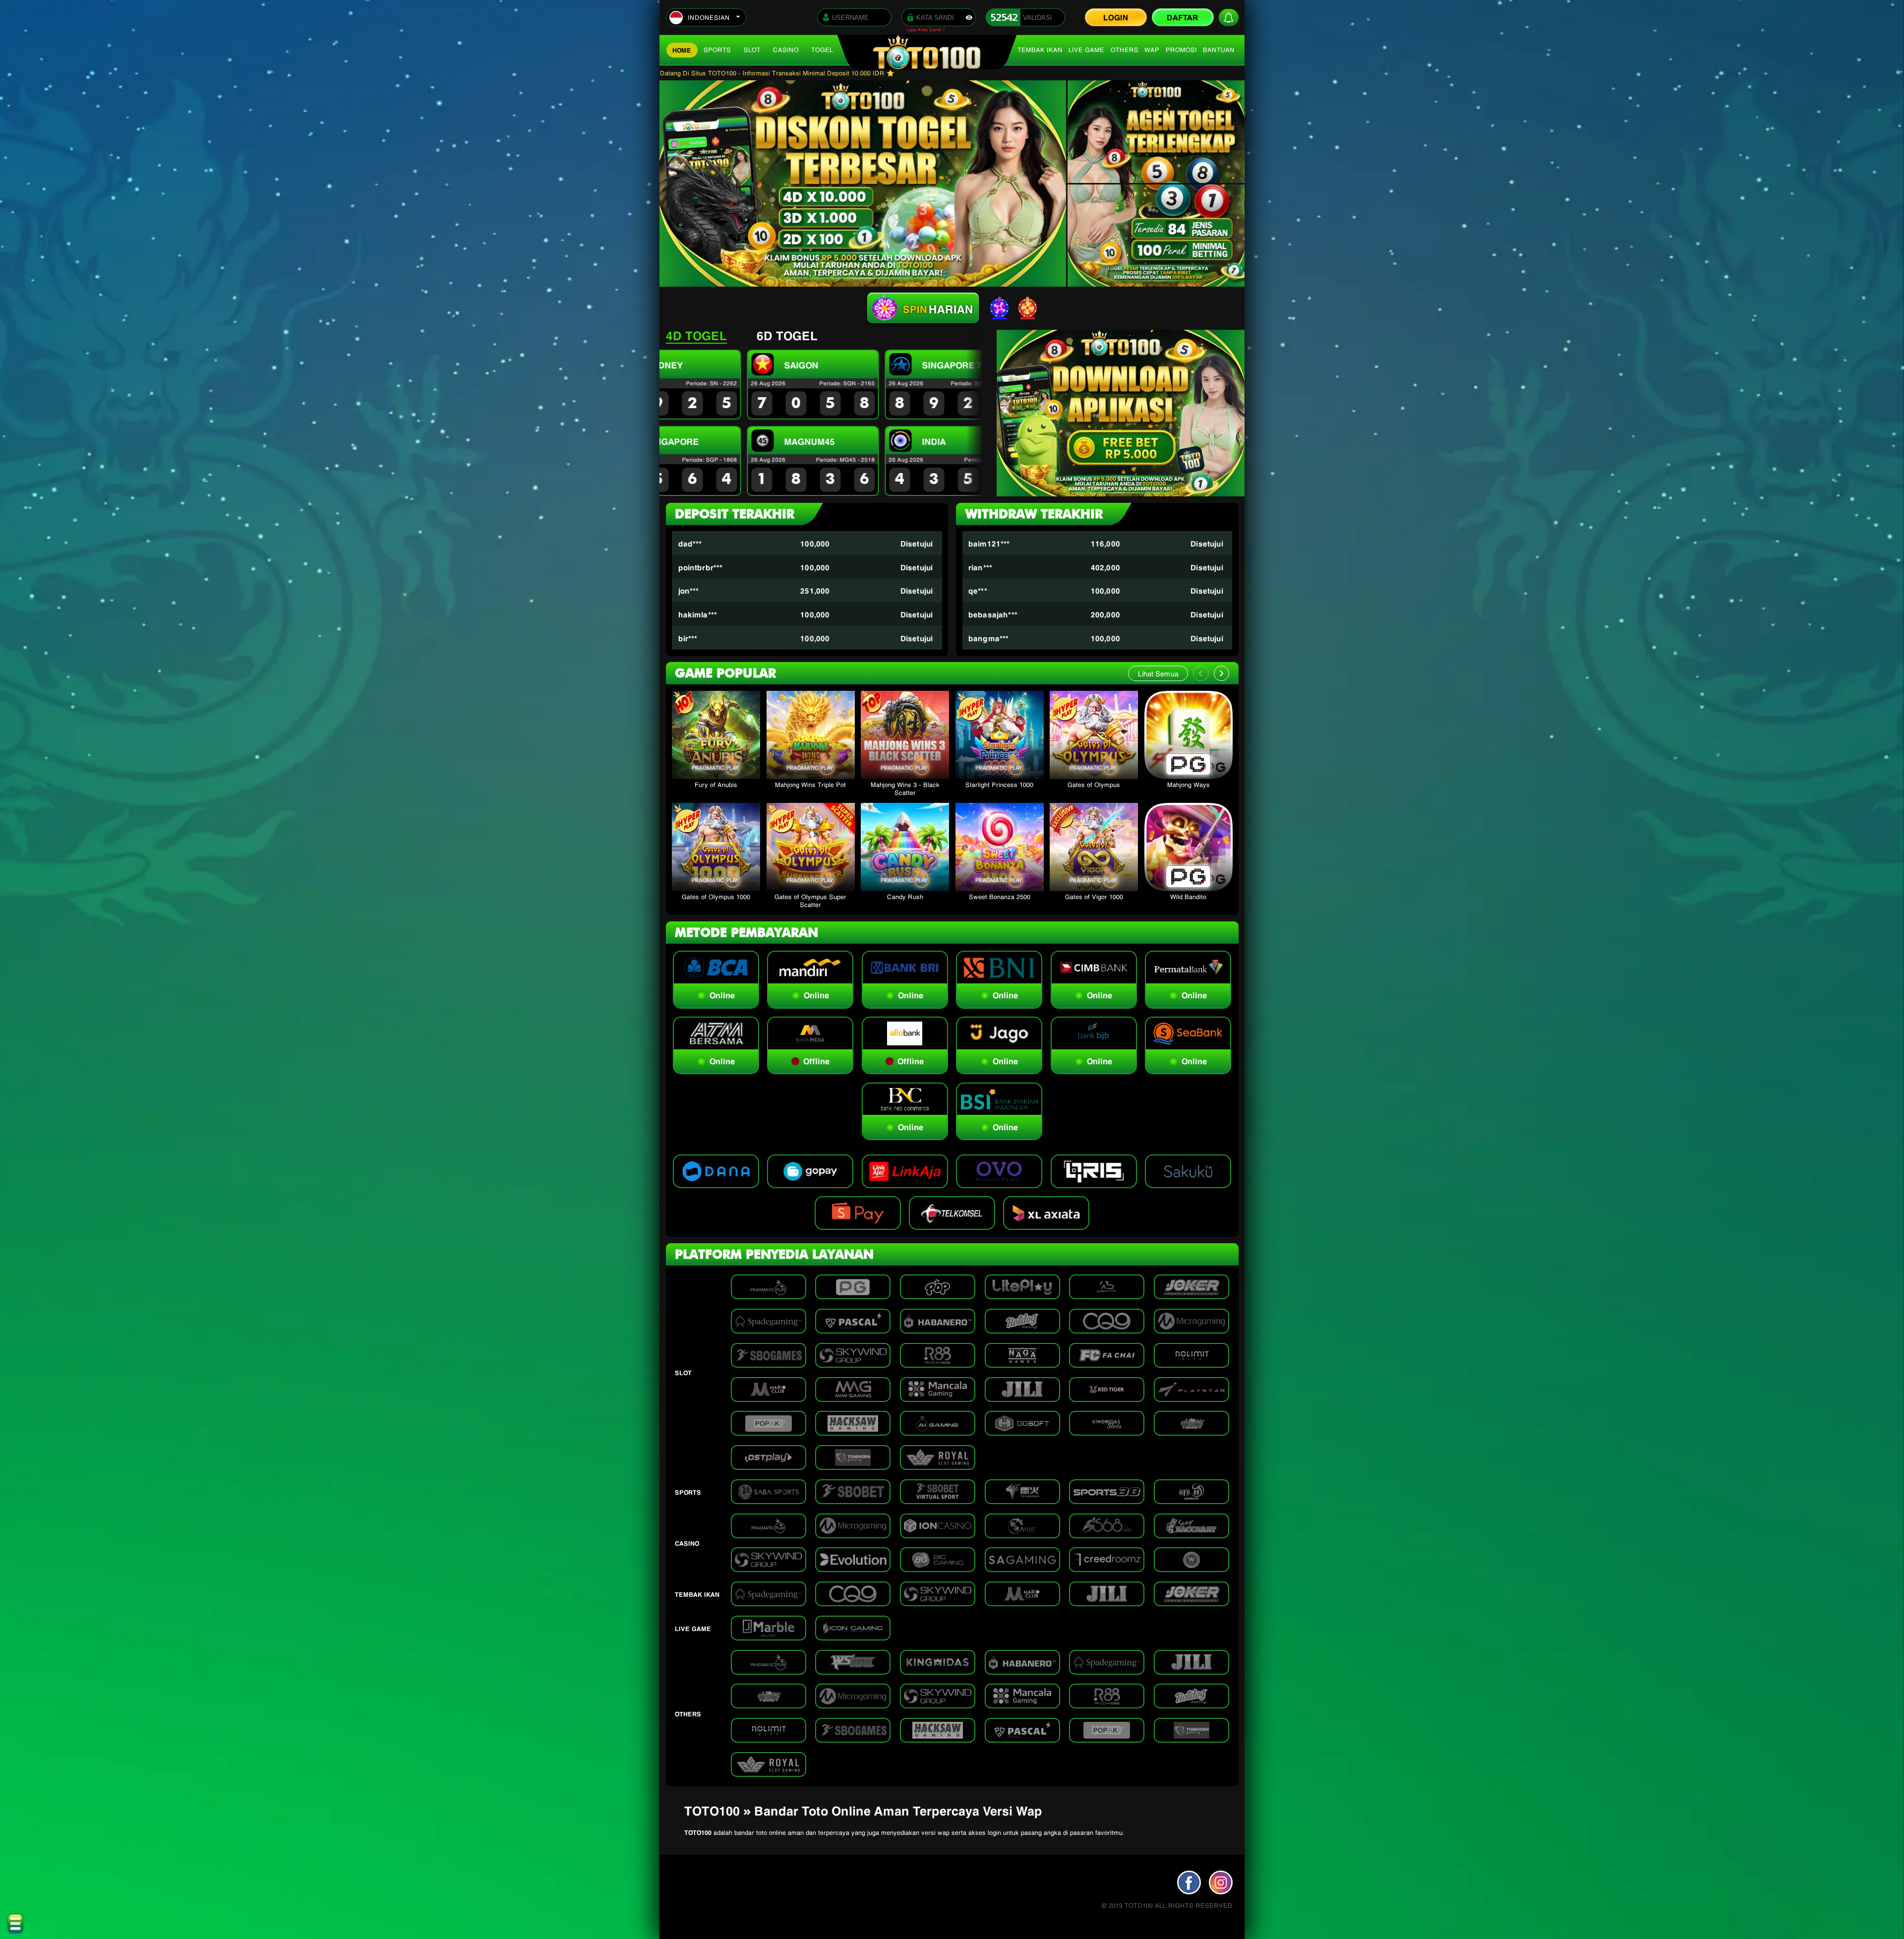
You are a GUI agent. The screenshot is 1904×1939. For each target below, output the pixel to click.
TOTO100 (698, 1832)
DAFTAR (1183, 17)
